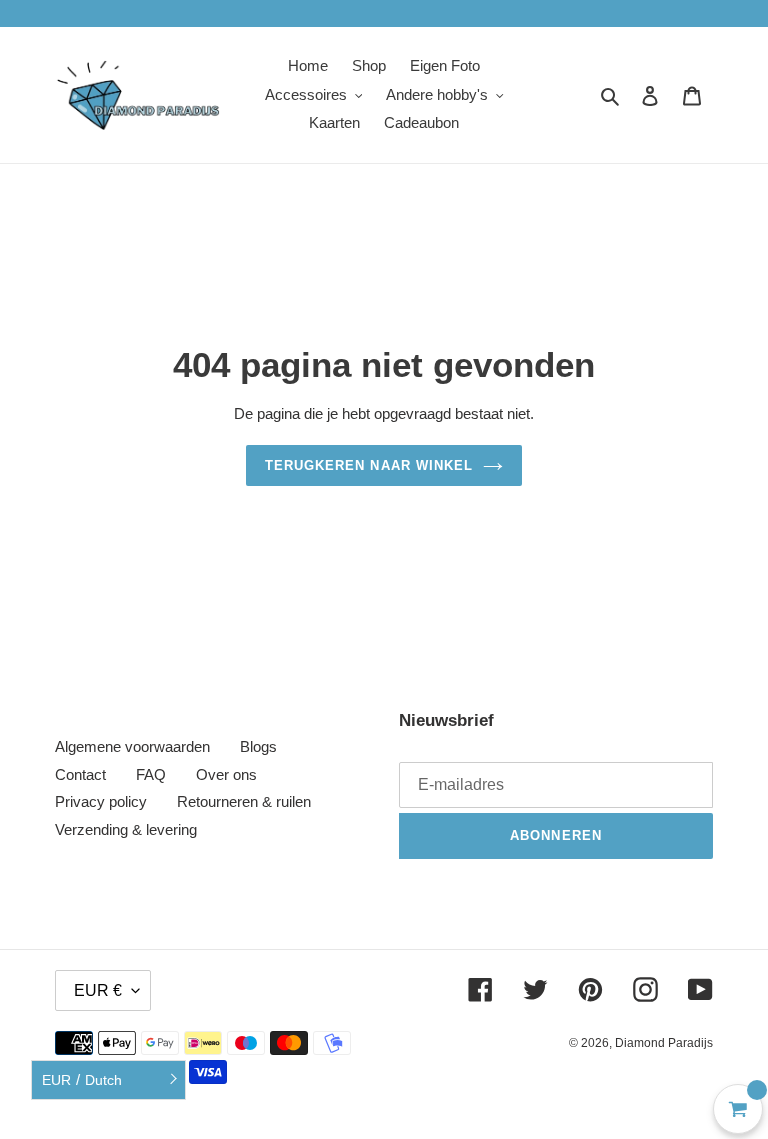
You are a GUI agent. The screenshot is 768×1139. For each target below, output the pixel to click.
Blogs (258, 746)
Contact (80, 774)
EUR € (98, 990)
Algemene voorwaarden (132, 746)
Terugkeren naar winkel (369, 465)
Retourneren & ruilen (244, 801)
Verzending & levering (126, 829)
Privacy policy (101, 801)
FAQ (151, 774)
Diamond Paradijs (664, 1043)
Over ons (226, 774)
